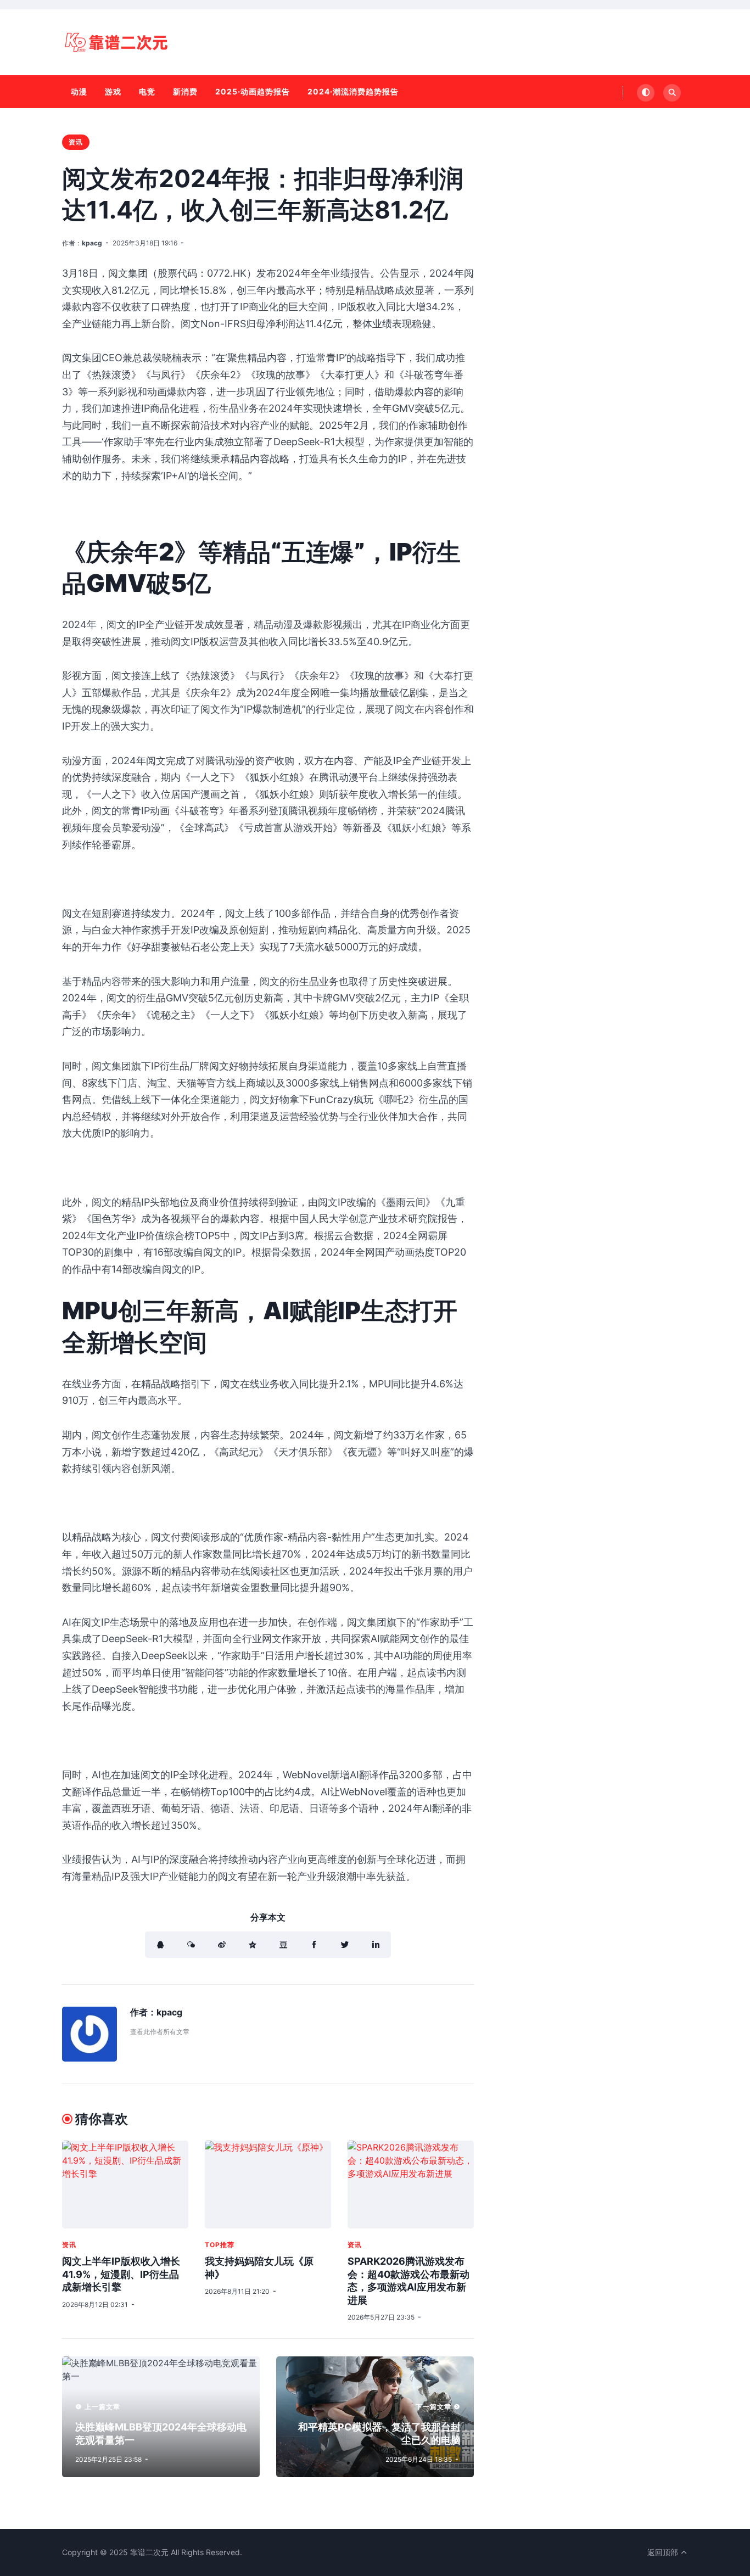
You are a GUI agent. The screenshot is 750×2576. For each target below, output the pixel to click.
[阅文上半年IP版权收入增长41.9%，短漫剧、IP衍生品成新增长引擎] (125, 2185)
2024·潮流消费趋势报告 (353, 91)
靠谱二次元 (149, 2552)
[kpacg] (89, 2058)
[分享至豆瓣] (283, 1945)
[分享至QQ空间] (253, 1945)
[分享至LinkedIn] (376, 1945)
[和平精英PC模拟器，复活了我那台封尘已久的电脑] (375, 2417)
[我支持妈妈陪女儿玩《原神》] (268, 2185)
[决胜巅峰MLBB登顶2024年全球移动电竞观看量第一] (161, 2417)
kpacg (92, 243)
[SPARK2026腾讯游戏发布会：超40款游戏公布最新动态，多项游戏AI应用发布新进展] (411, 2185)
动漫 (79, 91)
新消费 (185, 91)
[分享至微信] (191, 1945)
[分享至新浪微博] (222, 1945)
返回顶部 (664, 2552)
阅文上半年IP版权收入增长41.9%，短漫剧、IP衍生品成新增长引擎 (121, 2274)
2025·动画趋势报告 (253, 91)
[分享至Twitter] (345, 1945)
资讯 (76, 142)
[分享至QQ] (160, 1945)
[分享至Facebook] (314, 1945)
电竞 (147, 91)
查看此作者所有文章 (160, 2032)
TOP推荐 (220, 2245)
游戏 (113, 91)
